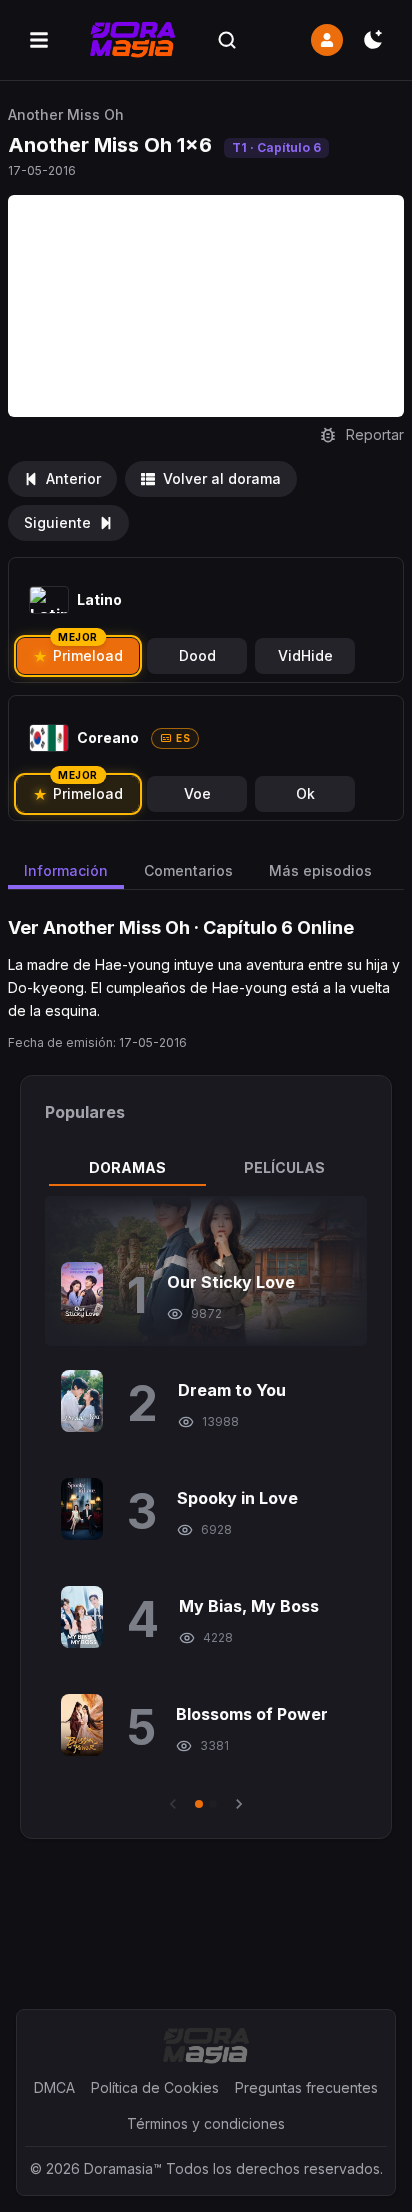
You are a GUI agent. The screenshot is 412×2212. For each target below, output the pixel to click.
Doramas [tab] (127, 1167)
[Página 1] (199, 1804)
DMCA (54, 2087)
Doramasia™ (123, 2168)
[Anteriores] (173, 1804)
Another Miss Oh (66, 114)
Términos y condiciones (206, 2123)
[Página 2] (213, 1804)
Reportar (375, 434)
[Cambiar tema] (373, 40)
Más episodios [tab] (320, 870)
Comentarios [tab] (188, 870)
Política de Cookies (155, 2087)
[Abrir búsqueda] (227, 40)
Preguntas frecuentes (306, 2087)
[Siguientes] (239, 1804)
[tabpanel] (206, 1505)
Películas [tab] (284, 1167)
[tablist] (206, 1168)
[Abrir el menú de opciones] (39, 40)
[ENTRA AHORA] (327, 40)
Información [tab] (66, 870)
